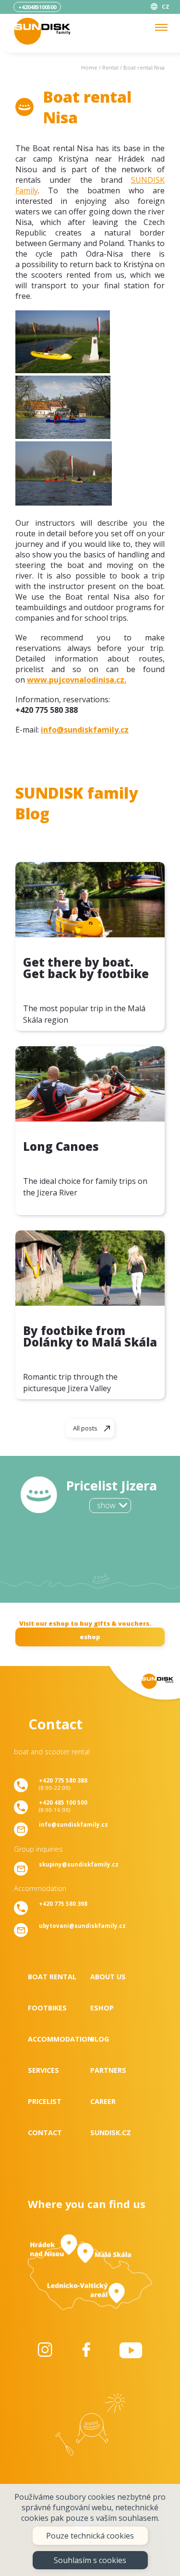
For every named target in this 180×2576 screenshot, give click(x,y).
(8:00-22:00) (63, 1784)
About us (108, 1977)
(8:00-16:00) (63, 1806)
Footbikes (47, 2008)
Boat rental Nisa (144, 67)
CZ (166, 6)
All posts (85, 1428)
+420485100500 (37, 7)
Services (43, 2070)
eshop (90, 1637)
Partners (108, 2070)
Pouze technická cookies (90, 2536)
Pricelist (45, 2101)
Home (89, 67)
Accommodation (59, 2039)
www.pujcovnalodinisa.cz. (77, 680)
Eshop (102, 2008)
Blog (100, 2039)
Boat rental (52, 1977)
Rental (110, 67)
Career (103, 2101)
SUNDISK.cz (111, 2133)
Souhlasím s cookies (90, 2560)
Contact (45, 2133)
